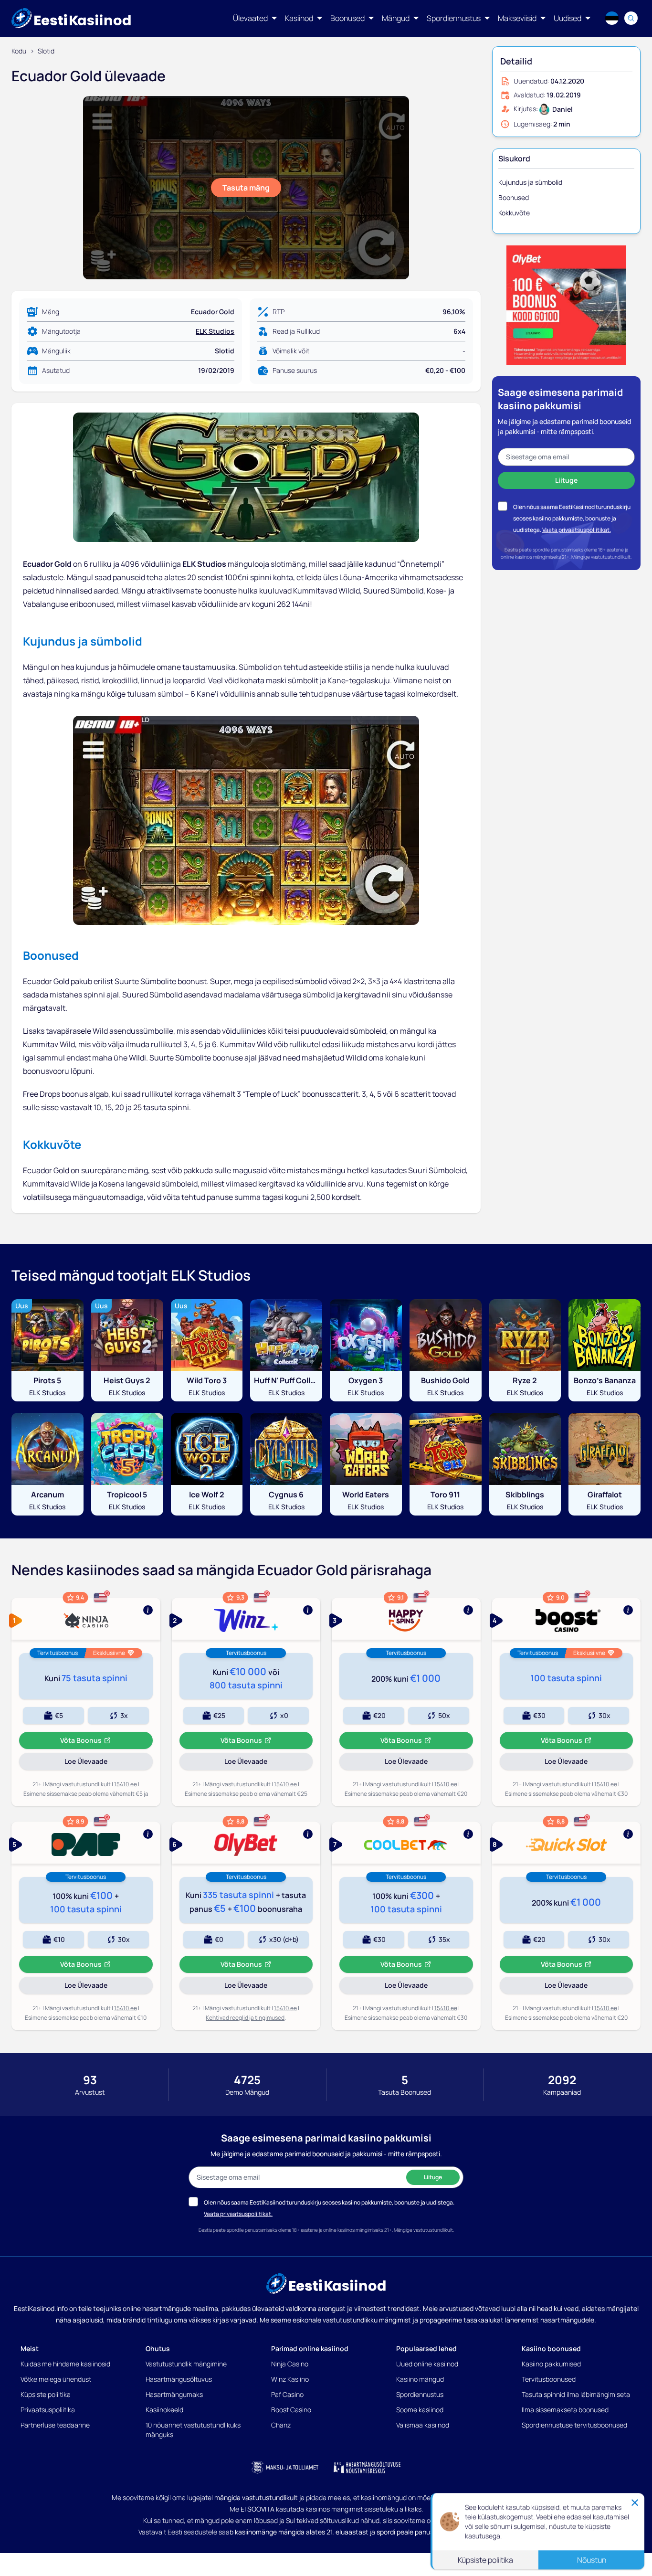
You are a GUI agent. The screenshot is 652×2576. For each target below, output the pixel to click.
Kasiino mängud (420, 2379)
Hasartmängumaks (174, 2394)
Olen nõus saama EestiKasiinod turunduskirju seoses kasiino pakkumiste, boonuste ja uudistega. (572, 518)
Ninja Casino (290, 2364)
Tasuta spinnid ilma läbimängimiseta (576, 2394)
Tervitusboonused (549, 2379)
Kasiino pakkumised (551, 2364)
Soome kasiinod (420, 2410)
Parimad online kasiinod (310, 2348)
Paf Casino (287, 2394)
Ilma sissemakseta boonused (565, 2410)
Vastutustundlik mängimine (186, 2364)
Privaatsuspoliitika (48, 2410)
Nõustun (592, 2559)
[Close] (635, 2502)
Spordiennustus (420, 2394)
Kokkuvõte (514, 213)
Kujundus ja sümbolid (530, 182)
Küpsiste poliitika (46, 2394)
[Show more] (86, 1619)
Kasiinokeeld (164, 2410)
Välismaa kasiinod (423, 2425)
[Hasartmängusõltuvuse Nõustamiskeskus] (367, 2467)
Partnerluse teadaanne (55, 2425)
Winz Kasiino (290, 2379)
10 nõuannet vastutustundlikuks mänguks (193, 2430)
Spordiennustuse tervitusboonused (574, 2425)
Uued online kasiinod (427, 2364)
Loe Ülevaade (99, 1763)
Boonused (514, 197)
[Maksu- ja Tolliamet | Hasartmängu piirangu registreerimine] (285, 2467)
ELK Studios (215, 331)
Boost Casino (291, 2410)
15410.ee (126, 1784)
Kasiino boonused (551, 2348)
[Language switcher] (612, 18)
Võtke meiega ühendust (56, 2379)
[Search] (631, 18)
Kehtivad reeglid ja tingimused (245, 2018)
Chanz (281, 2425)
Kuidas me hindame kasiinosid (65, 2364)
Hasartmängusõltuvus (179, 2379)
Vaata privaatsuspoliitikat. (577, 530)
